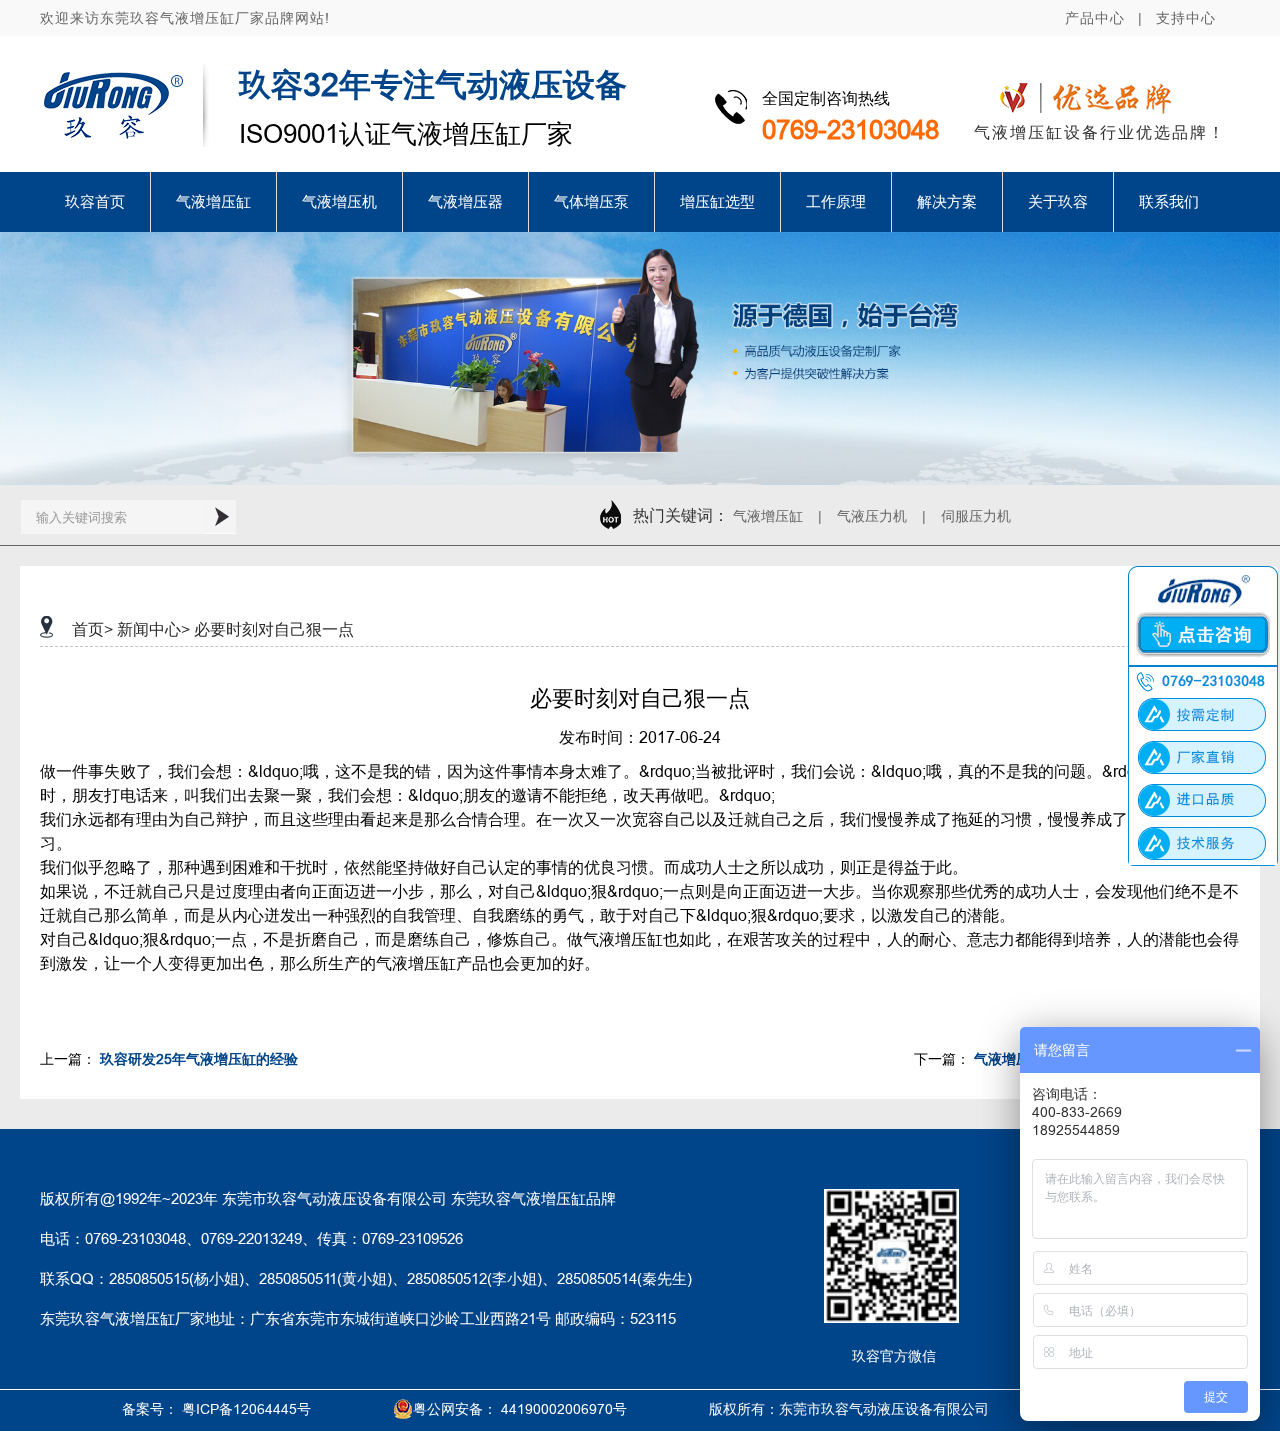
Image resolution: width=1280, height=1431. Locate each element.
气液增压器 (465, 201)
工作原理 (836, 201)
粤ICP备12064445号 (246, 1409)
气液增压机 (339, 201)
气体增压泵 (591, 201)
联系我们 (1169, 201)
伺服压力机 (976, 516)
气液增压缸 (213, 201)
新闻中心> (153, 629)
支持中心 (1186, 18)
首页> (92, 629)
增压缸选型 (717, 201)
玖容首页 (95, 201)
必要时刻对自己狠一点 (274, 629)
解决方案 (947, 201)
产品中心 (1095, 18)
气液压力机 (872, 516)
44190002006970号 (564, 1409)
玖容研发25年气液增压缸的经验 (206, 1059)
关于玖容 (1058, 201)
